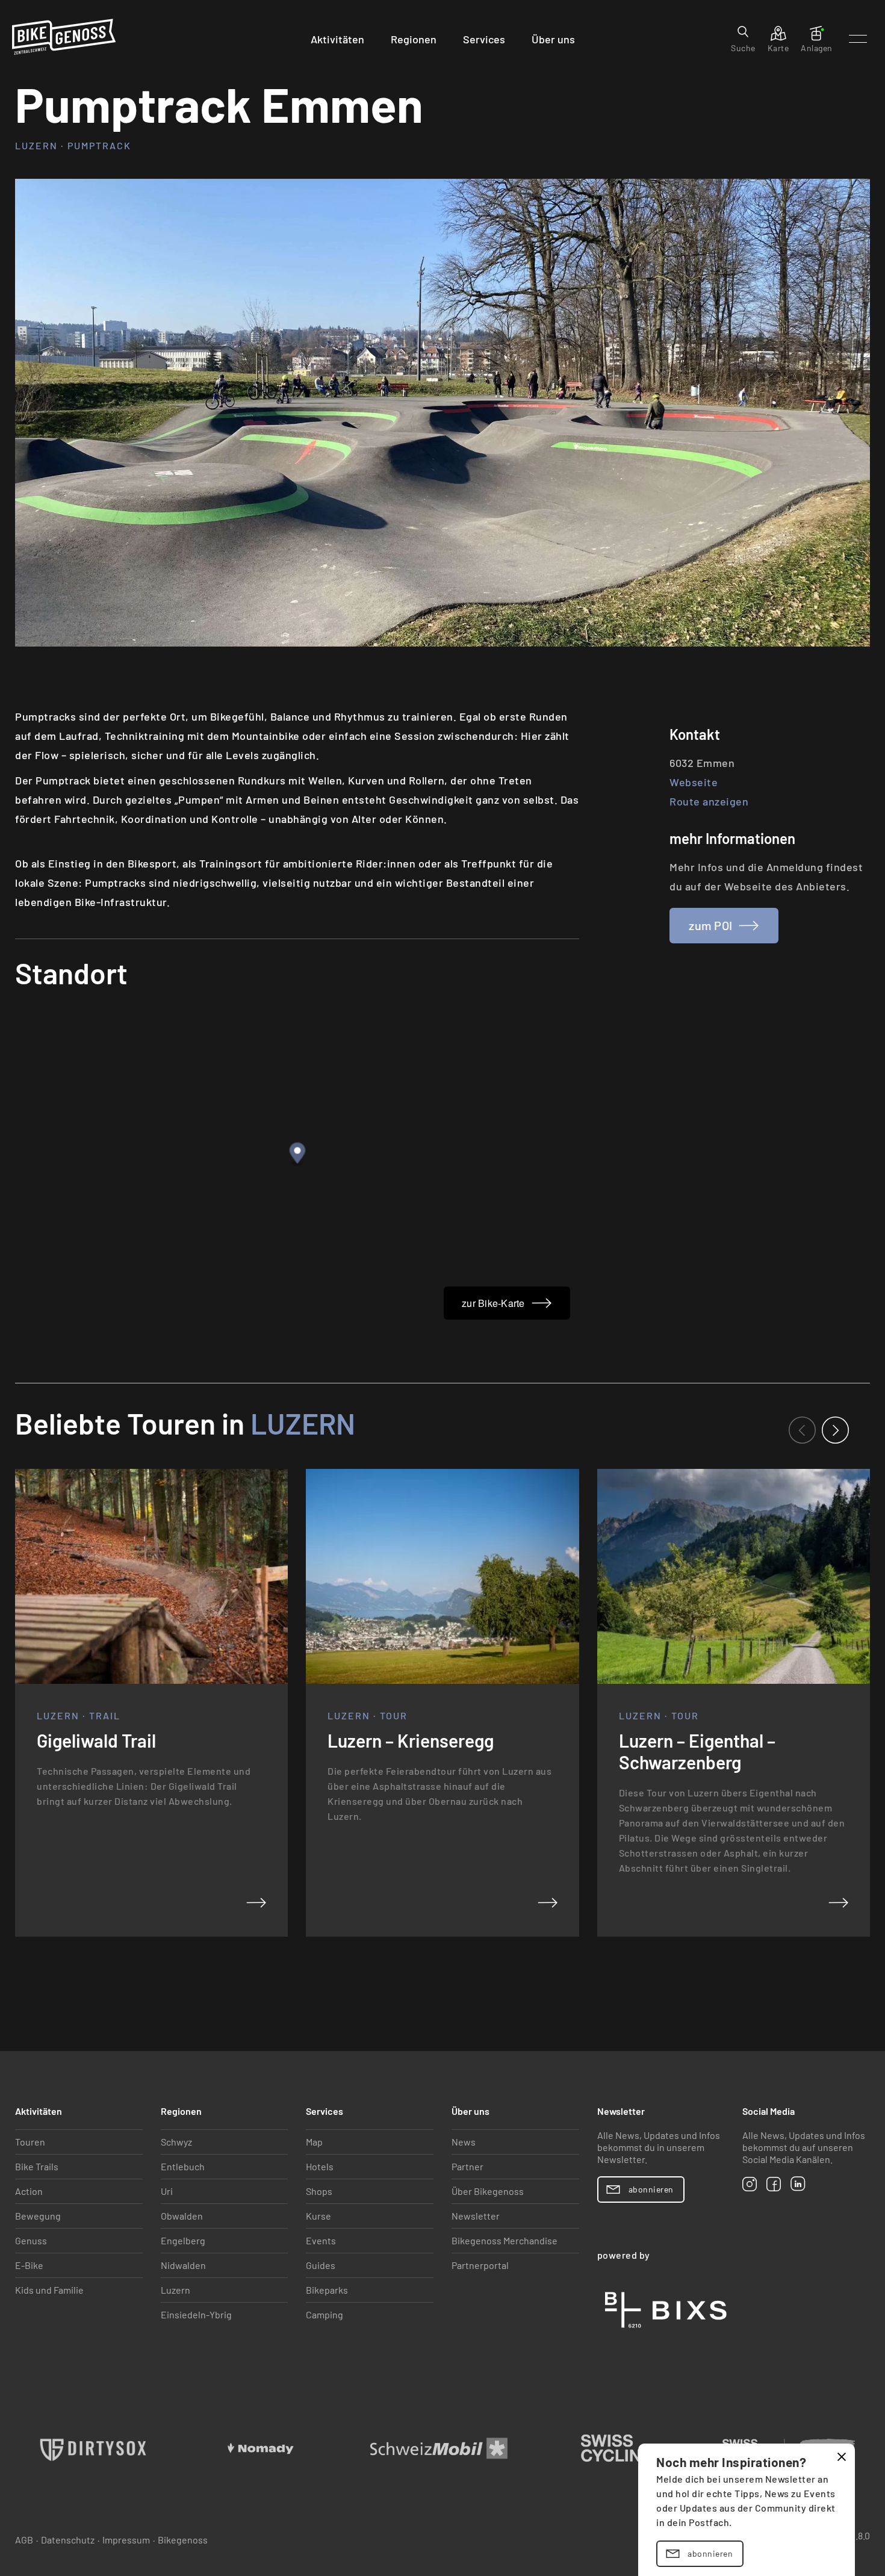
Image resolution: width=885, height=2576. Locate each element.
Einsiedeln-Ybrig (196, 2314)
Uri (167, 2191)
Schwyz (176, 2142)
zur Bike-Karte (493, 1303)
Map (314, 2142)
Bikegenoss (183, 2540)
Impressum (126, 2540)
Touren (30, 2142)
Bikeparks (327, 2290)
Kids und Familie (49, 2290)
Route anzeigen (709, 801)
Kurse (318, 2216)
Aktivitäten (337, 39)
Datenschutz (68, 2540)
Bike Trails (37, 2166)
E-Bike (29, 2265)
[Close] (842, 2457)
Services (484, 39)
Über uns (553, 39)
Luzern (300, 1423)
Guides (321, 2265)
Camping (324, 2314)
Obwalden (182, 2216)
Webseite (694, 782)
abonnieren (710, 2553)
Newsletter (476, 2216)
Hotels (320, 2166)
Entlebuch (183, 2166)
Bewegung (38, 2216)
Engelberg (183, 2240)
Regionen (414, 39)
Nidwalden (183, 2265)
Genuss (31, 2240)
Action (29, 2191)
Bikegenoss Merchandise (505, 2240)
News (464, 2142)
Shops (319, 2191)
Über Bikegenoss (488, 2191)
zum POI (710, 925)
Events (321, 2240)
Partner (467, 2166)
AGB (24, 2540)
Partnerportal (480, 2265)
